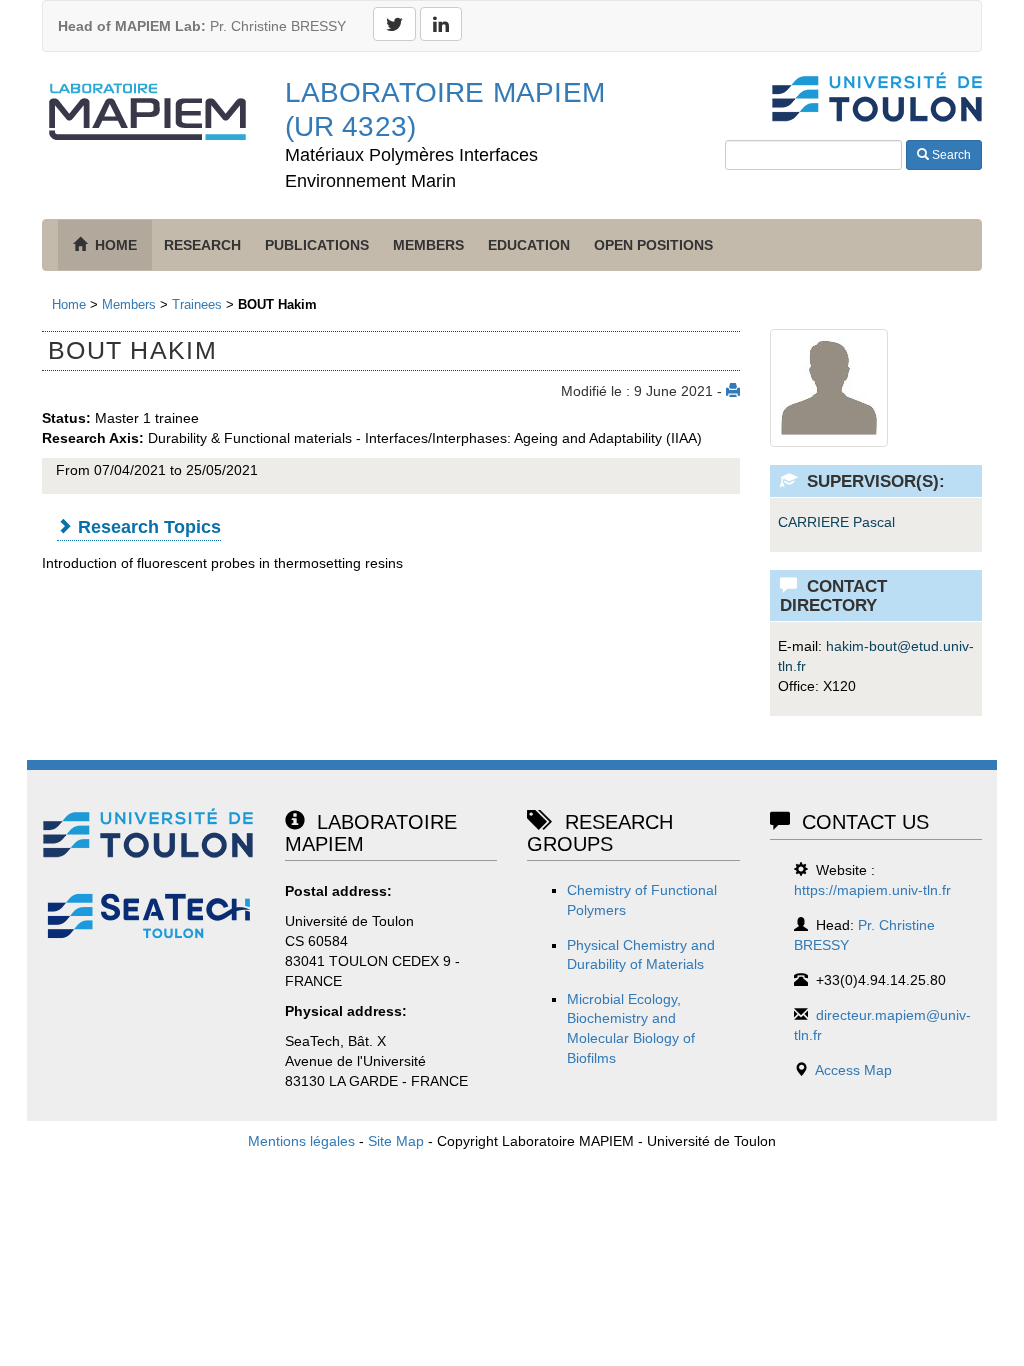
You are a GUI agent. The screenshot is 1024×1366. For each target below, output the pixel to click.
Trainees (197, 304)
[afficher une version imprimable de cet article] (733, 391)
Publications (317, 245)
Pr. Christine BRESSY (202, 26)
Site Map (396, 1141)
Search (950, 155)
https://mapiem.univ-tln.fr (872, 890)
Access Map (853, 1070)
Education (529, 245)
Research (202, 245)
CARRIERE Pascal (836, 522)
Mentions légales (301, 1141)
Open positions (653, 245)
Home (69, 304)
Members (428, 245)
